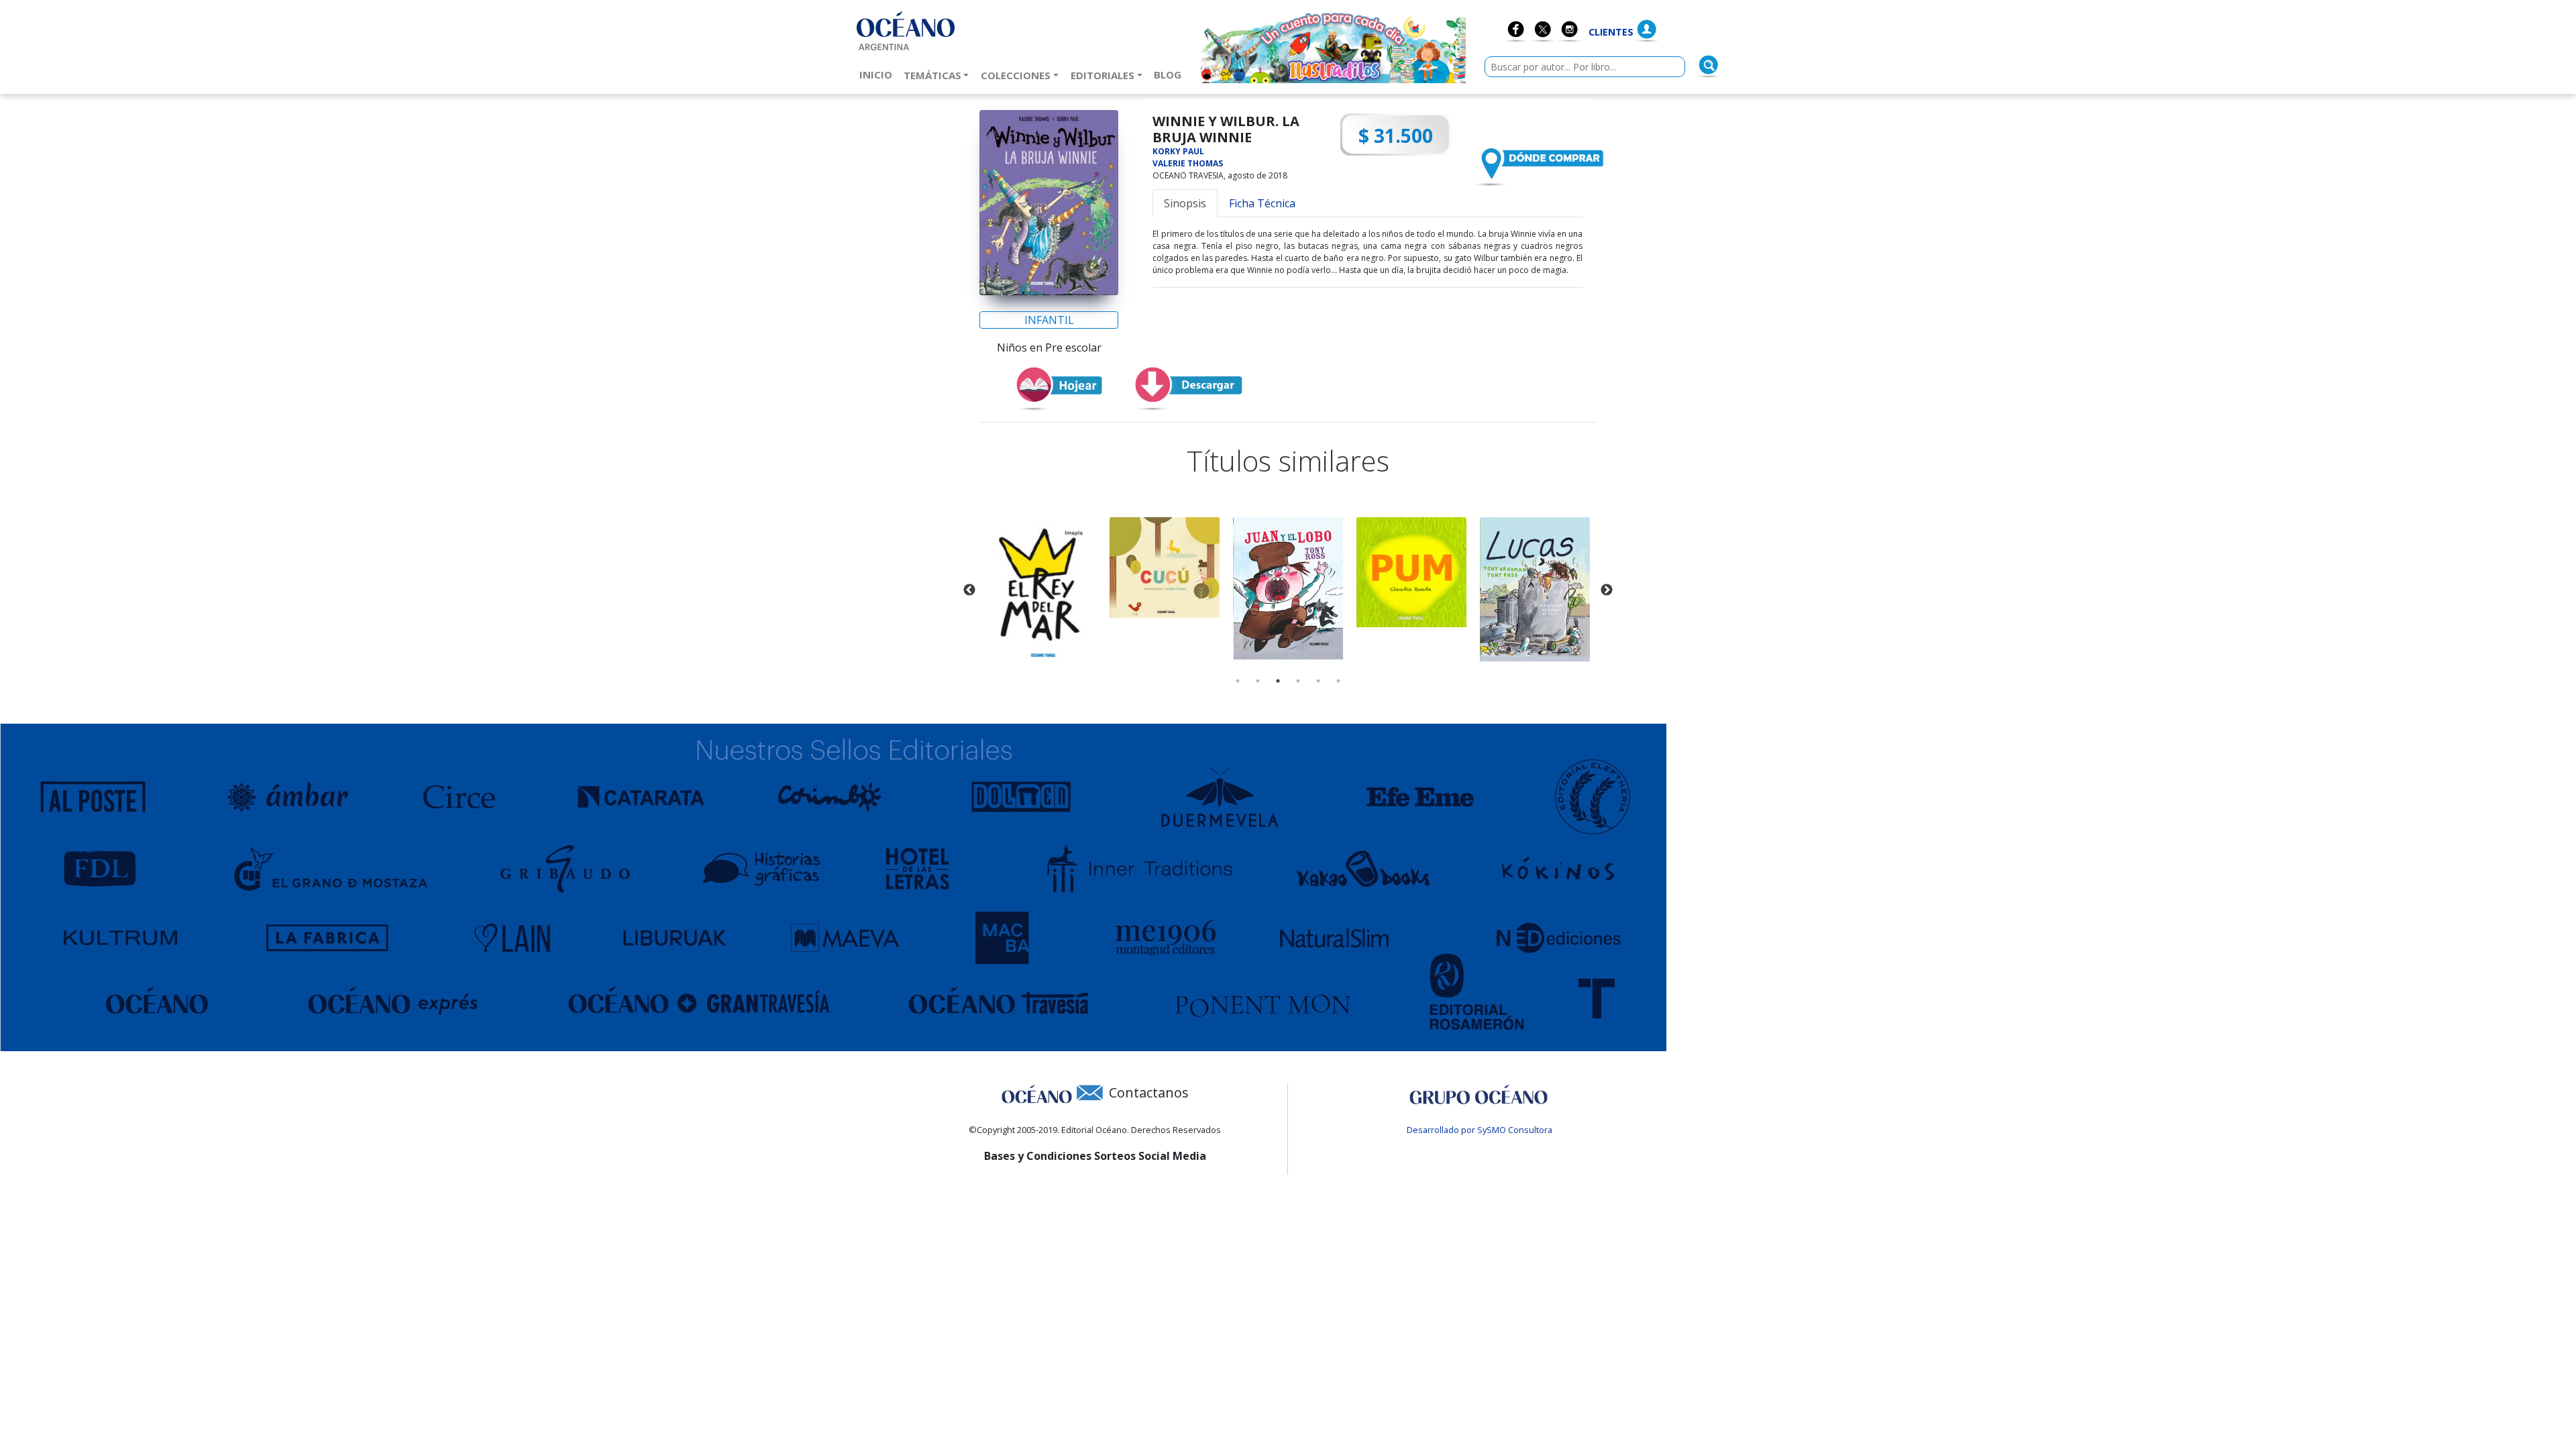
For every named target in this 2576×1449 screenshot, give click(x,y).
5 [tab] (1318, 681)
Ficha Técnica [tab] (1262, 203)
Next (1607, 590)
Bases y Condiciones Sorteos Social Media (1095, 1156)
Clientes (1611, 32)
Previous (969, 590)
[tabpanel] (1041, 591)
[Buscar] (1709, 65)
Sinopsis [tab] (1185, 203)
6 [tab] (1338, 681)
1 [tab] (1238, 681)
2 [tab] (1258, 681)
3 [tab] (1278, 681)
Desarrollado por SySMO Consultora (1480, 1130)
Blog (1170, 74)
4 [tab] (1298, 681)
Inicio (878, 74)
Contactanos (1149, 1092)
